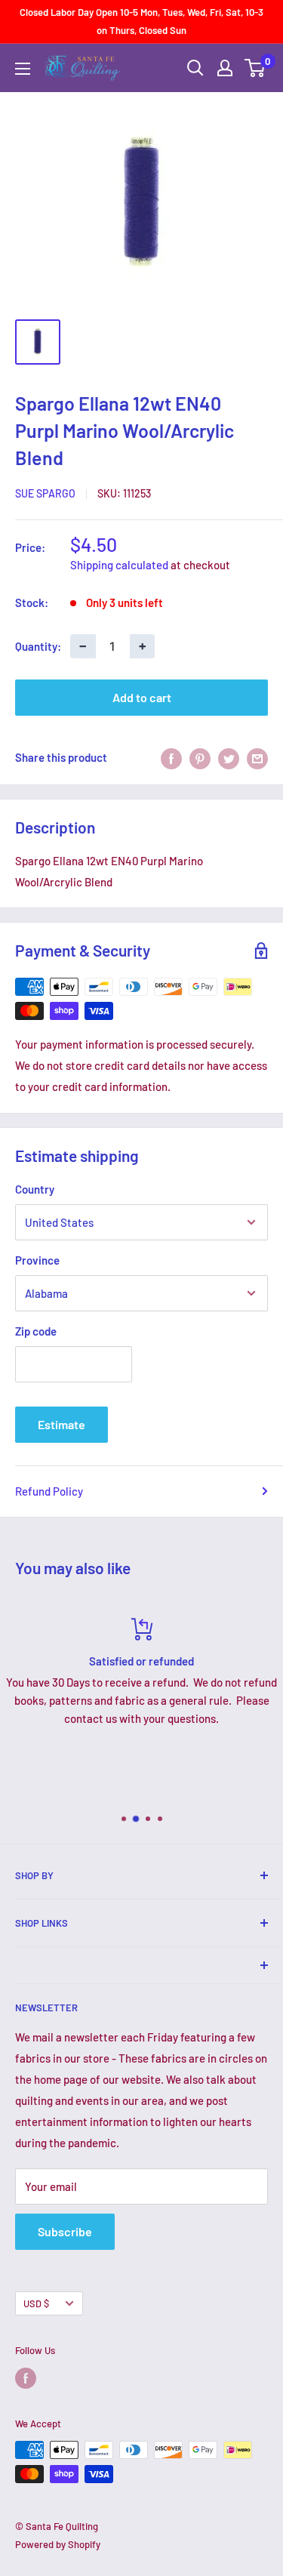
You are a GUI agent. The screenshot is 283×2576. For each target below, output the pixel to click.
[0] (255, 68)
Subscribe (65, 2231)
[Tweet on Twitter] (229, 757)
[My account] (225, 68)
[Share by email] (257, 757)
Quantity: (38, 646)
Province (37, 1260)
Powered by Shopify (58, 2544)
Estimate (62, 1424)
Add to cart (142, 697)
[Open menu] (23, 69)
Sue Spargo (45, 493)
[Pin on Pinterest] (200, 757)
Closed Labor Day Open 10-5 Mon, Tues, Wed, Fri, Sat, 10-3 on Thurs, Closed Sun (141, 21)
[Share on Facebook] (171, 757)
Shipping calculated (119, 565)
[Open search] (195, 68)
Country (35, 1189)
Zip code (36, 1331)
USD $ (36, 2303)
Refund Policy (49, 1491)
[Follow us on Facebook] (26, 2378)
